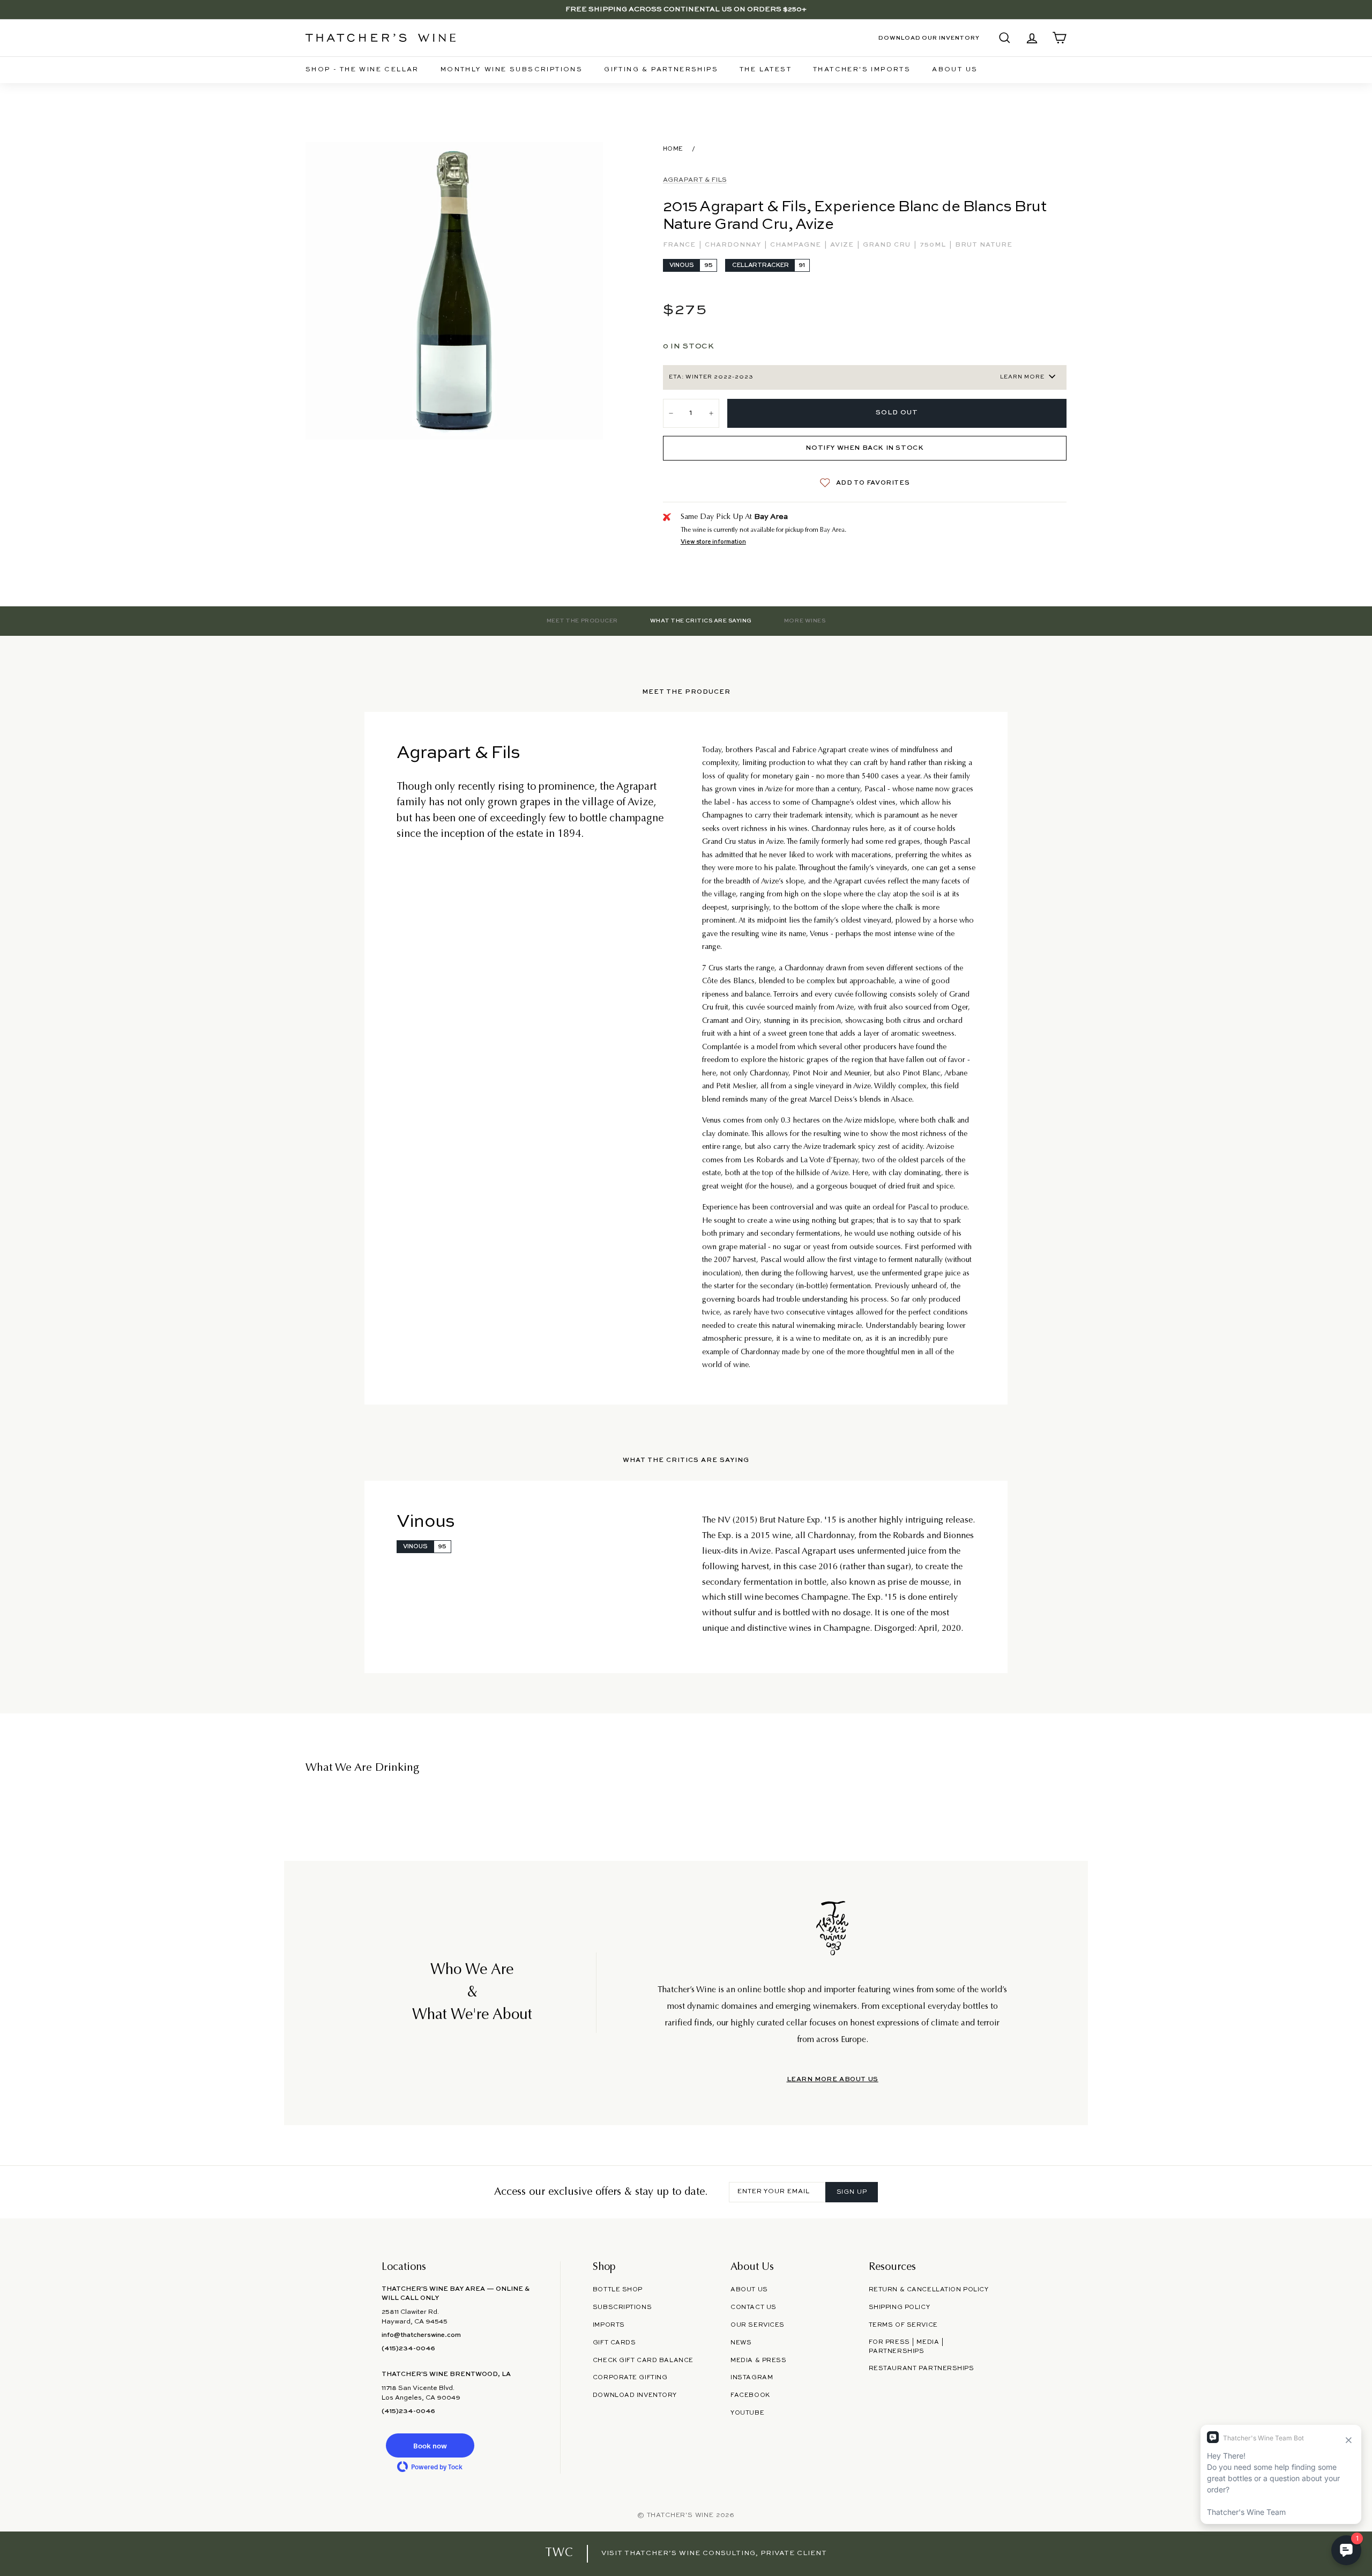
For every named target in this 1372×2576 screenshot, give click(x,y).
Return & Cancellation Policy (929, 2290)
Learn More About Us (833, 2080)
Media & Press (758, 2360)
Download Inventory (635, 2395)
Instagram (752, 2378)
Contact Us (754, 2307)
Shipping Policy (899, 2307)
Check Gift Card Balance (643, 2360)
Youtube (747, 2413)
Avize (843, 245)
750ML (934, 245)
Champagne (797, 245)
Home (673, 149)
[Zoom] (454, 291)
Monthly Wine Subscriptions (512, 70)
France (680, 245)
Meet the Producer (582, 621)
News (741, 2343)
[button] (430, 2445)
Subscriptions (622, 2307)
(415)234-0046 (408, 2349)
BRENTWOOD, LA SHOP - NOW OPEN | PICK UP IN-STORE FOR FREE (686, 9)
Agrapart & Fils (695, 180)
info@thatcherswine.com (421, 2335)
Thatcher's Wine (680, 2515)
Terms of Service (903, 2325)
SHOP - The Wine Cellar (362, 70)
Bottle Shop (618, 2290)
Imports (609, 2325)
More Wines (805, 621)
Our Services (758, 2325)
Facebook (750, 2395)
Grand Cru (888, 245)
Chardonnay (734, 245)
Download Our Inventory (929, 38)
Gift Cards (614, 2343)
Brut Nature (984, 245)
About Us (955, 70)
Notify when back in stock (864, 448)
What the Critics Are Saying (701, 621)
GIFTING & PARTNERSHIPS (661, 70)
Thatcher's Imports (862, 70)
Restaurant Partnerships (922, 2369)
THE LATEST (766, 70)
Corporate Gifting (630, 2378)
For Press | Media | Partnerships (907, 2347)
